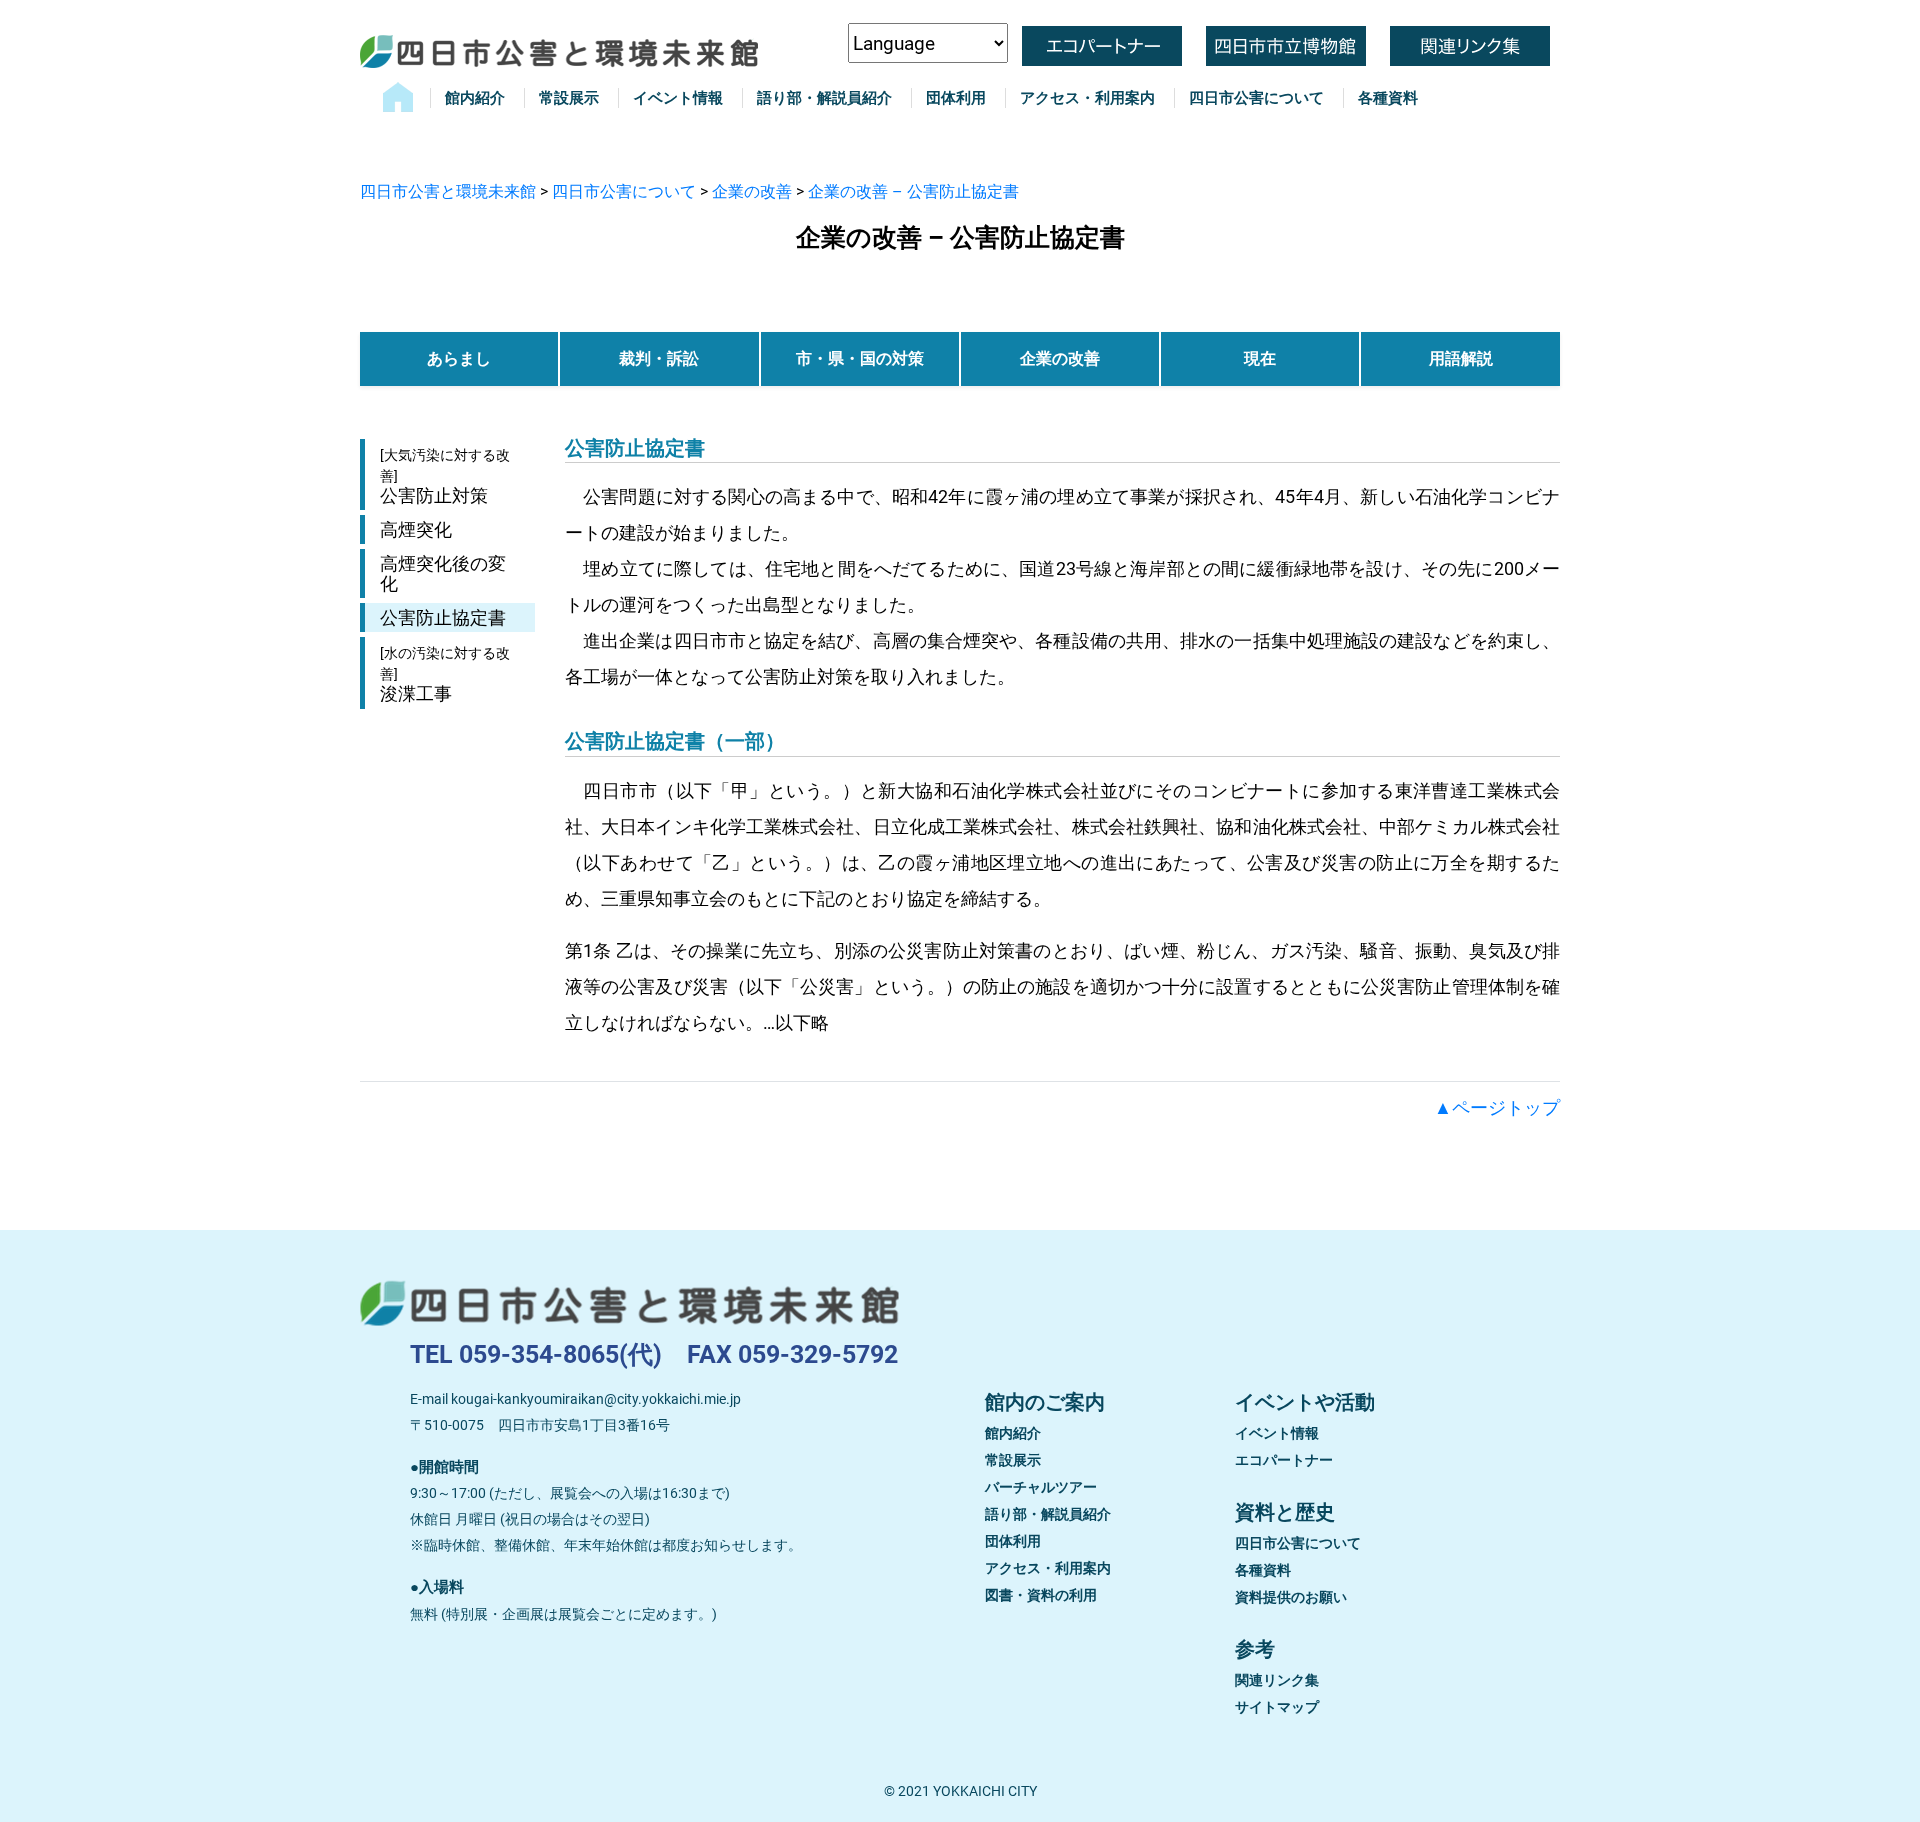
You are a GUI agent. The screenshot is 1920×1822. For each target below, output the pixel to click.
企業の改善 (1060, 358)
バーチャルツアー (1041, 1487)
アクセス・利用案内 (1087, 98)
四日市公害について (1256, 98)
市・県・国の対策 (860, 358)
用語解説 (1461, 358)
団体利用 (956, 98)
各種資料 (1388, 98)
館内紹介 (475, 98)
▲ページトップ (1497, 1107)
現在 (1260, 358)
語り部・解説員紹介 (824, 98)
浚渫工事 (445, 674)
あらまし (459, 358)
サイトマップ (1277, 1707)
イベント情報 (678, 98)
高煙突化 (416, 529)
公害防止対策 (445, 476)
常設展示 (569, 98)
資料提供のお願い (1291, 1597)
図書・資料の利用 (1041, 1595)
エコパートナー (1284, 1460)
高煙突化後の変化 (443, 573)
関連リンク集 (1277, 1680)
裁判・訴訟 (659, 358)
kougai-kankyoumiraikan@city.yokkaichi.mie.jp (596, 1399)
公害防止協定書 (443, 617)
